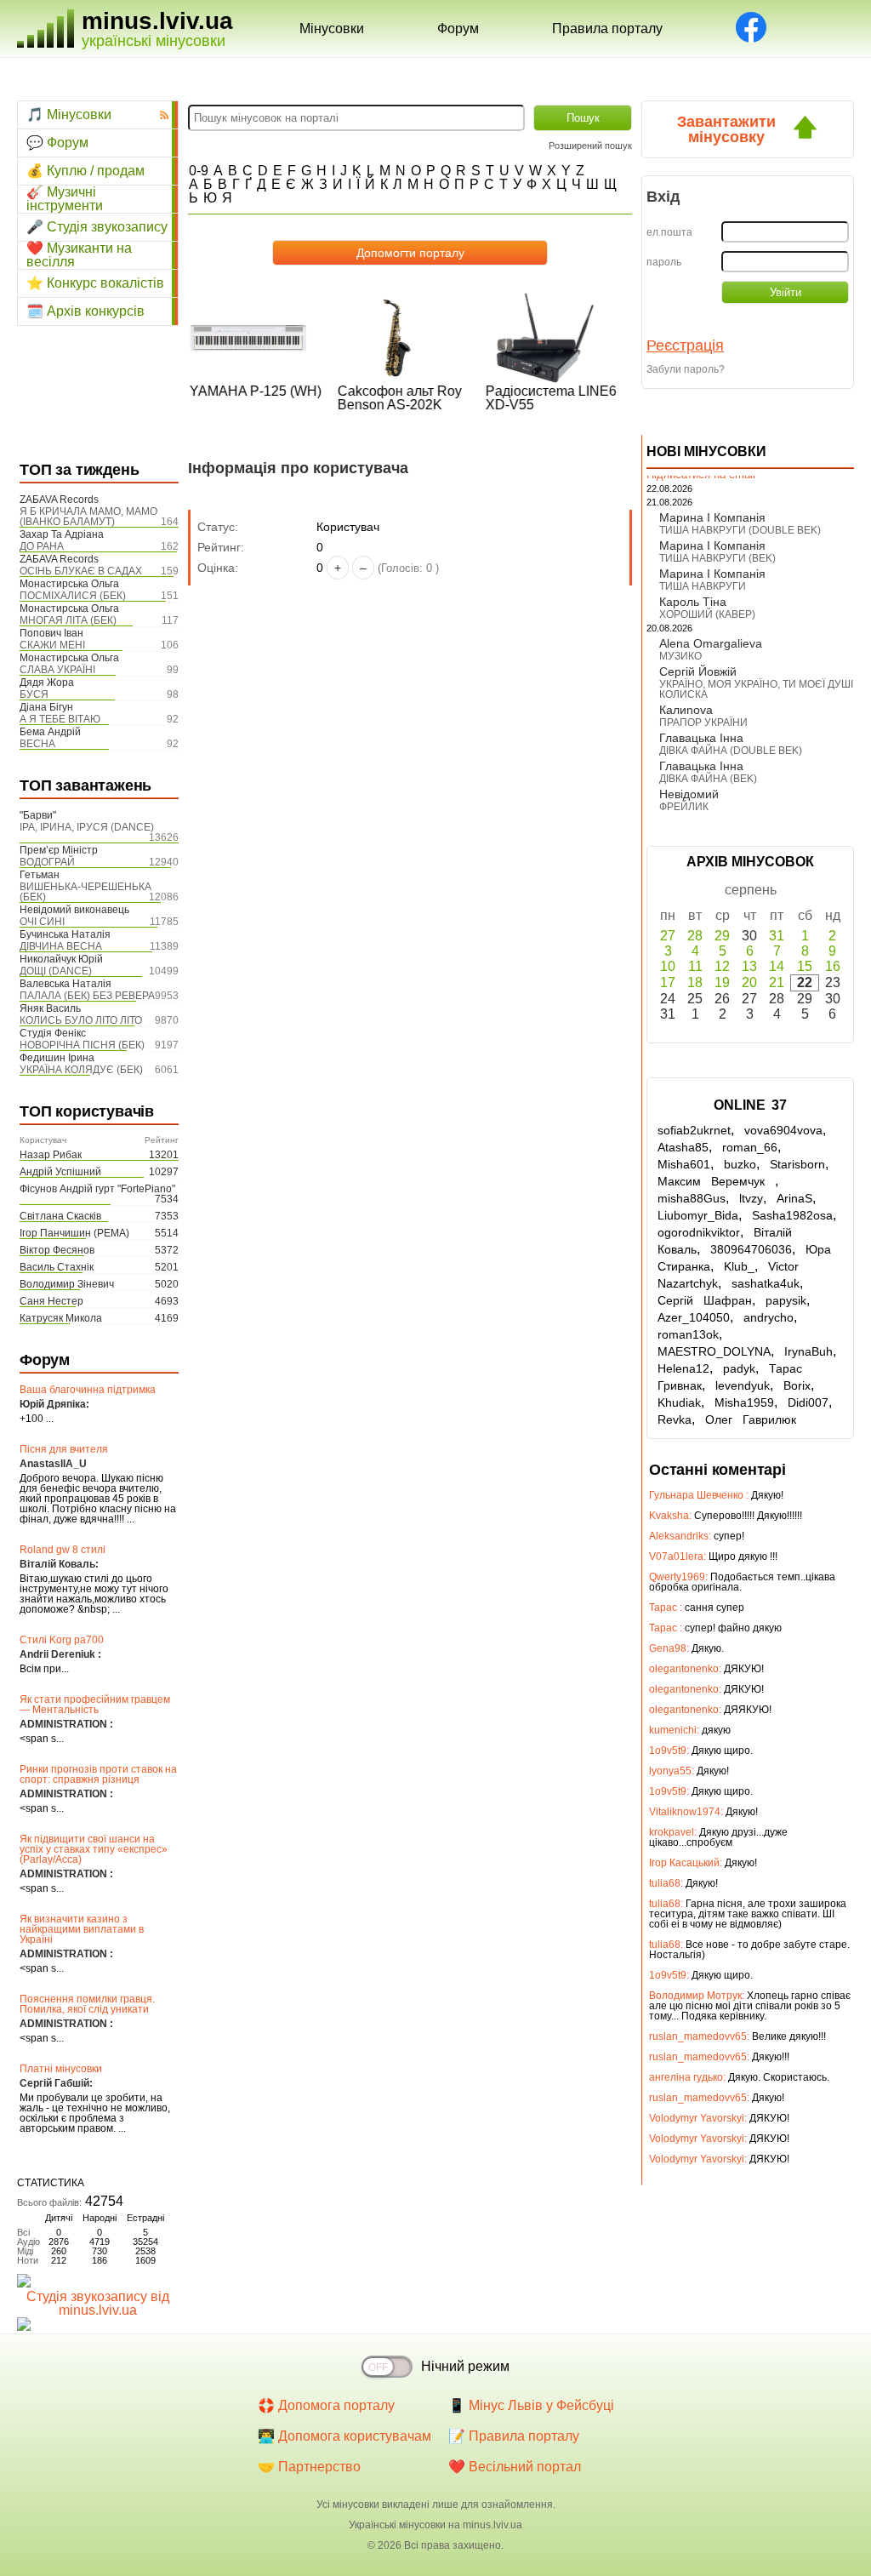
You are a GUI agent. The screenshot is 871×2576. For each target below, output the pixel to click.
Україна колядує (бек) (81, 1070)
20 (749, 982)
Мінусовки (332, 29)
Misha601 (684, 1164)
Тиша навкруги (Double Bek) (740, 530)
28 (695, 936)
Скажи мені (52, 645)
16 (833, 966)
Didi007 (808, 1402)
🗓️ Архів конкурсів (85, 311)
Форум (458, 29)
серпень (751, 890)
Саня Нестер (51, 1301)
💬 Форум (57, 143)
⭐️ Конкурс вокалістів (95, 283)
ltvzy (751, 1198)
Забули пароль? (686, 369)
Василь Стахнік (57, 1267)
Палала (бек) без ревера (87, 996)
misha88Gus (692, 1198)
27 (668, 936)
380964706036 (751, 1249)
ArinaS (794, 1198)
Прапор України (703, 723)
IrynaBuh (808, 1351)
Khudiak (679, 1402)
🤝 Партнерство (309, 2467)
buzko (740, 1164)
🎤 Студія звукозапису (97, 227)
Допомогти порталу (410, 253)
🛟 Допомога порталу (326, 2405)
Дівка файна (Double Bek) (731, 751)
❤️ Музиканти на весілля (79, 255)
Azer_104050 (694, 1317)
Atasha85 (683, 1147)
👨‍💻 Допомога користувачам (344, 2436)
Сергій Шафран (705, 1300)
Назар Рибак (51, 1155)
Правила (607, 29)
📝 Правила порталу (514, 2436)
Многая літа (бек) (68, 620)
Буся (34, 694)
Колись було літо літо (81, 1020)
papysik (786, 1300)
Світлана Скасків (60, 1216)
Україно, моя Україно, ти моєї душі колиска (756, 689)
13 (749, 966)
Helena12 (683, 1368)
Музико (680, 656)
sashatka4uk (766, 1283)
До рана (42, 546)
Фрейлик (684, 807)
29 (722, 936)
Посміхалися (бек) (73, 596)
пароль (664, 262)
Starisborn (797, 1164)
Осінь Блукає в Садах (81, 571)
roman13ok (688, 1334)
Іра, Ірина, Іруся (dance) (87, 827)
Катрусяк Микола (61, 1318)
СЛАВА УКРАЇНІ (57, 670)
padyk (739, 1368)
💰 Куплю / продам (85, 171)
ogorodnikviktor (699, 1232)
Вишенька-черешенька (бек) (85, 892)
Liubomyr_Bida (698, 1215)
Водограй (47, 862)
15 (805, 966)
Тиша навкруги (703, 586)
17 (668, 982)
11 (695, 966)
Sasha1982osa (792, 1215)
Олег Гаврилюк (751, 1419)
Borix (797, 1385)
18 (695, 982)
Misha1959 (744, 1402)
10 (668, 966)
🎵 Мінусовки (69, 114)
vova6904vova (783, 1130)
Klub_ (739, 1266)
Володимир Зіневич (67, 1284)
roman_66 (750, 1147)
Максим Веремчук (716, 1181)
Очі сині (42, 922)
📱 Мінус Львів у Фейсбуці (531, 2405)
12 (722, 966)
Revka (675, 1419)
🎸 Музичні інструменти (65, 199)
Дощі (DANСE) (56, 971)
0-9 (199, 171)
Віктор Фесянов (57, 1250)
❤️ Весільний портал (515, 2467)
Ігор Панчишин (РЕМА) (74, 1233)
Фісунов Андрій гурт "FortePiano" (97, 1189)
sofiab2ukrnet (694, 1130)
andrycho (769, 1317)
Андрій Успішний (60, 1172)
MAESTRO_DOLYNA (714, 1351)
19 (722, 982)
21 (777, 982)
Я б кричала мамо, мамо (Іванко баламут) (88, 517)
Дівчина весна (61, 946)
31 (777, 936)
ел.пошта (669, 232)
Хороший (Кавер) (707, 614)
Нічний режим (465, 2366)
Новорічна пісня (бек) (82, 1045)
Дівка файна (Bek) (708, 779)
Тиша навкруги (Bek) (717, 558)
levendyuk (743, 1385)
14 (777, 966)
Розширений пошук (590, 146)
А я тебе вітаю (60, 719)
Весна (37, 744)
